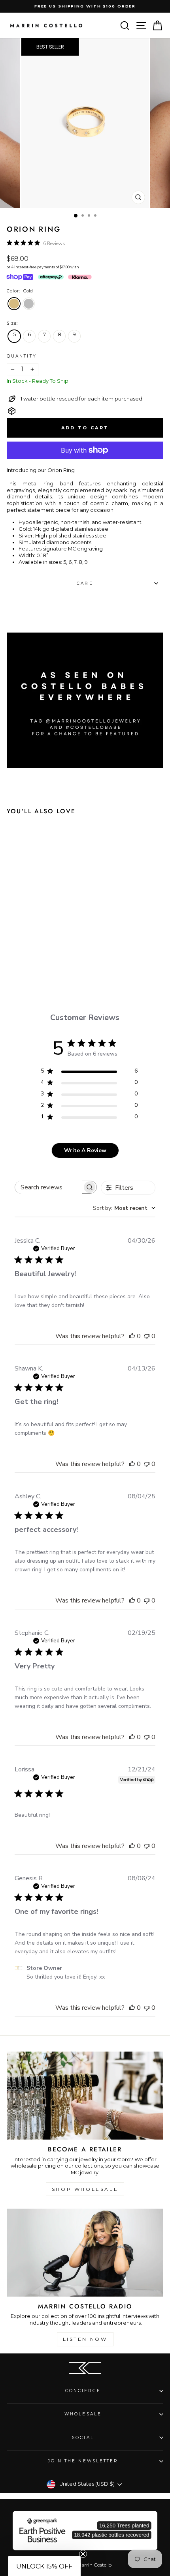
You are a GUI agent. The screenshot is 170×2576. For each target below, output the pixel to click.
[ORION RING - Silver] (44, 953)
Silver (29, 304)
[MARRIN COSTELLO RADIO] (85, 2253)
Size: (12, 323)
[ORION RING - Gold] (29, 953)
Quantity (22, 356)
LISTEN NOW (85, 2339)
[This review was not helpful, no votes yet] (147, 1336)
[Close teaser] (83, 2554)
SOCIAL (83, 2438)
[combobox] (124, 1208)
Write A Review (85, 1150)
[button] (44, 2566)
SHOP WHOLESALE (85, 2189)
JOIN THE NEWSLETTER (83, 2461)
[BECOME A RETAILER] (85, 2096)
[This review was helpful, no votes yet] (132, 1336)
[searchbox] (49, 1187)
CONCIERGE (83, 2391)
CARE (85, 583)
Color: (20, 291)
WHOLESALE (83, 2414)
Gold (14, 304)
